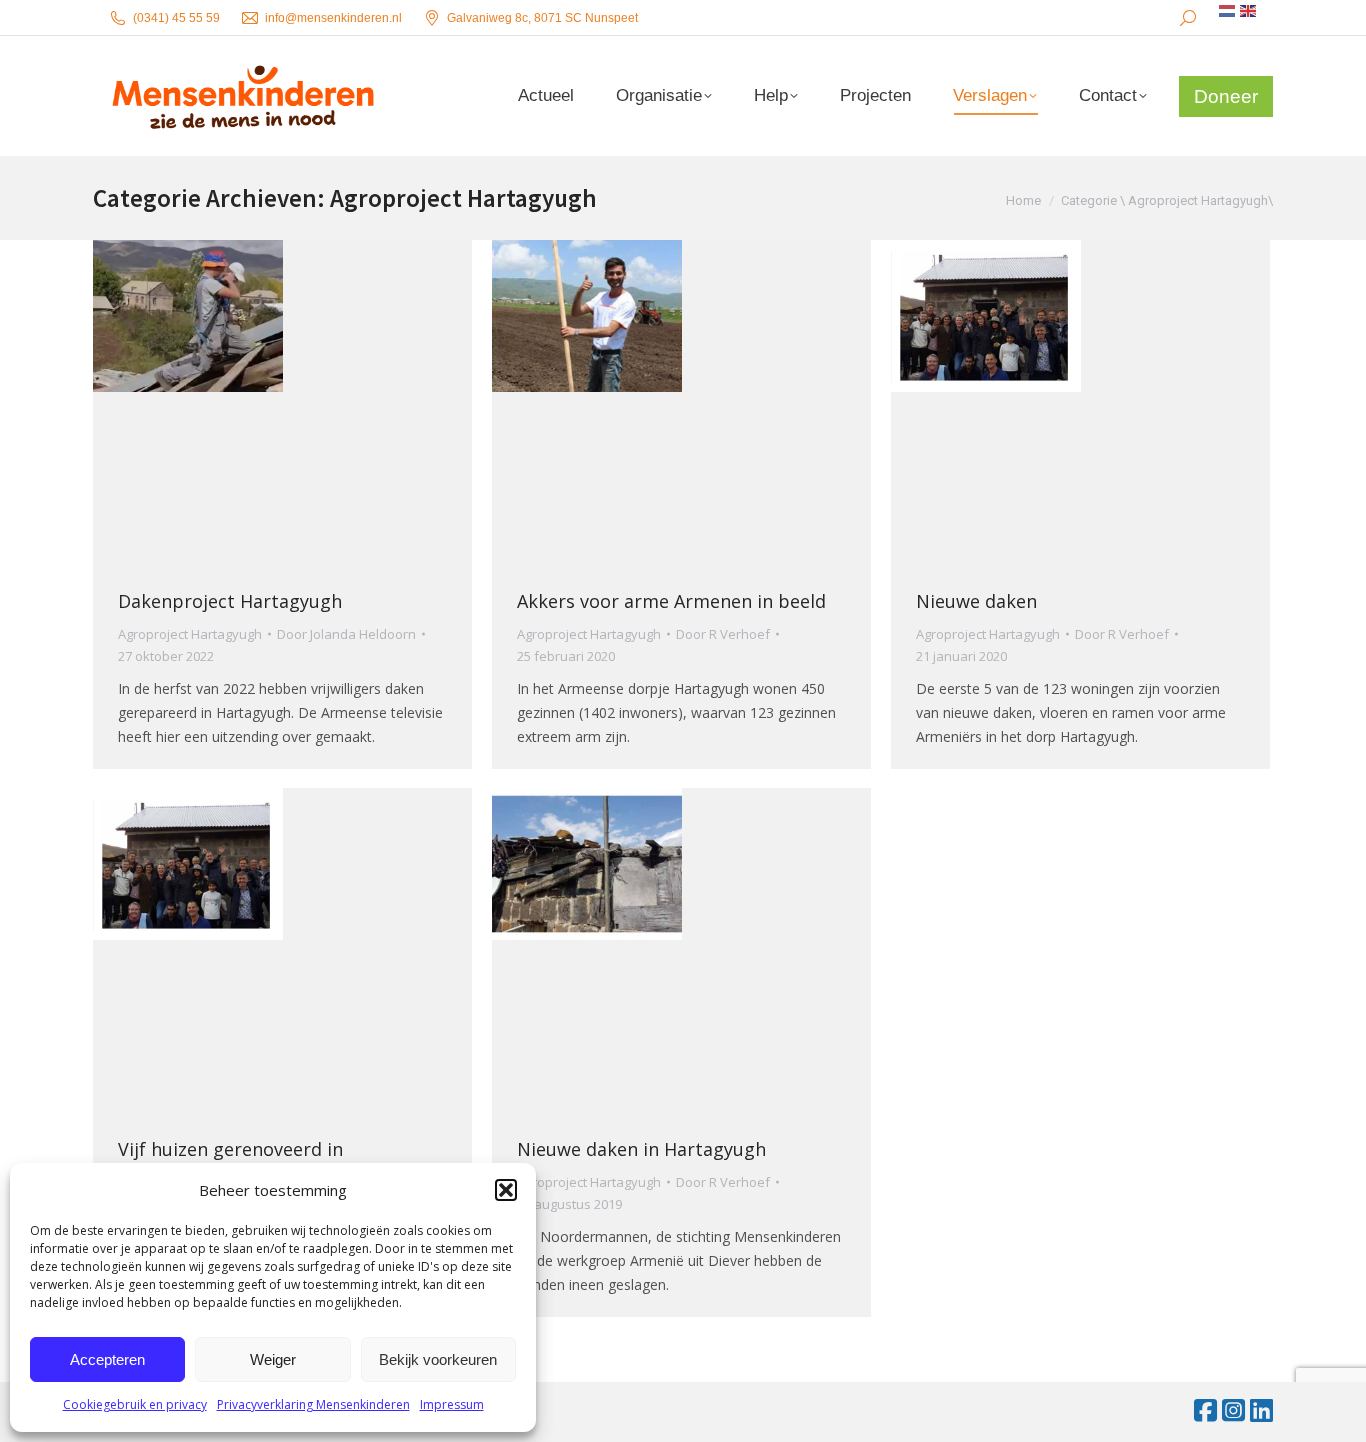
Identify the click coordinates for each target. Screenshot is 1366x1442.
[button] (506, 1190)
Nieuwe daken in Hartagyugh (641, 1149)
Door (346, 634)
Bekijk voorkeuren (438, 1359)
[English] (1249, 11)
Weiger (273, 1359)
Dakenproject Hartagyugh (230, 601)
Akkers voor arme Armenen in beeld (671, 601)
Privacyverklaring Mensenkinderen (313, 1404)
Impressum (452, 1404)
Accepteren (107, 1359)
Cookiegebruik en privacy (135, 1404)
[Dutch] (1228, 11)
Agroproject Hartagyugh (190, 634)
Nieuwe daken (976, 601)
